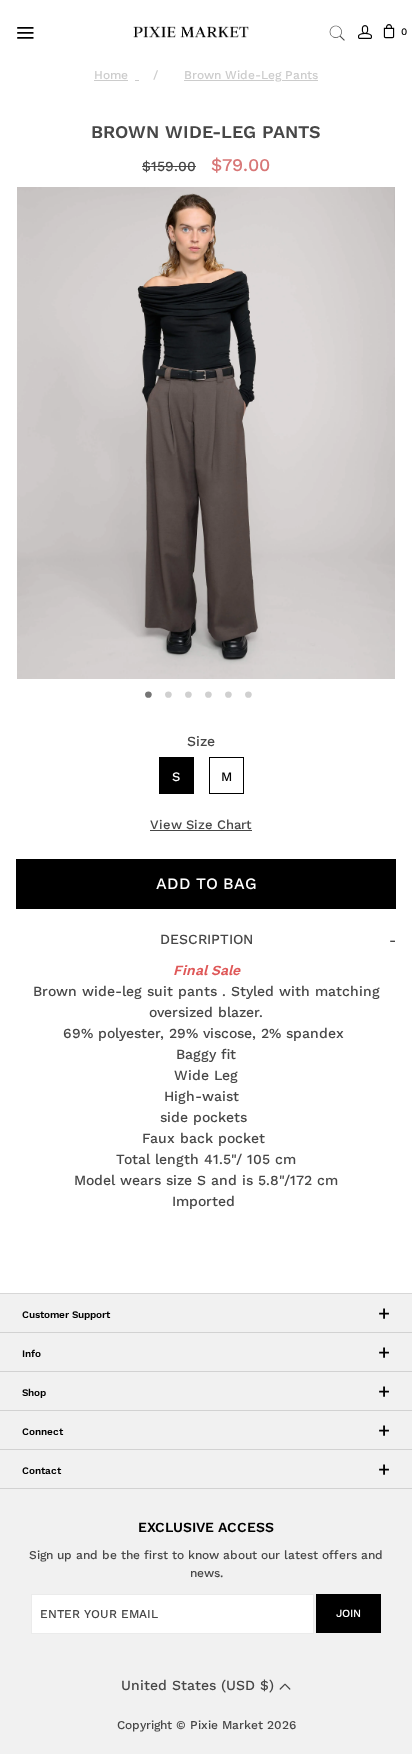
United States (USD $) (200, 1685)
